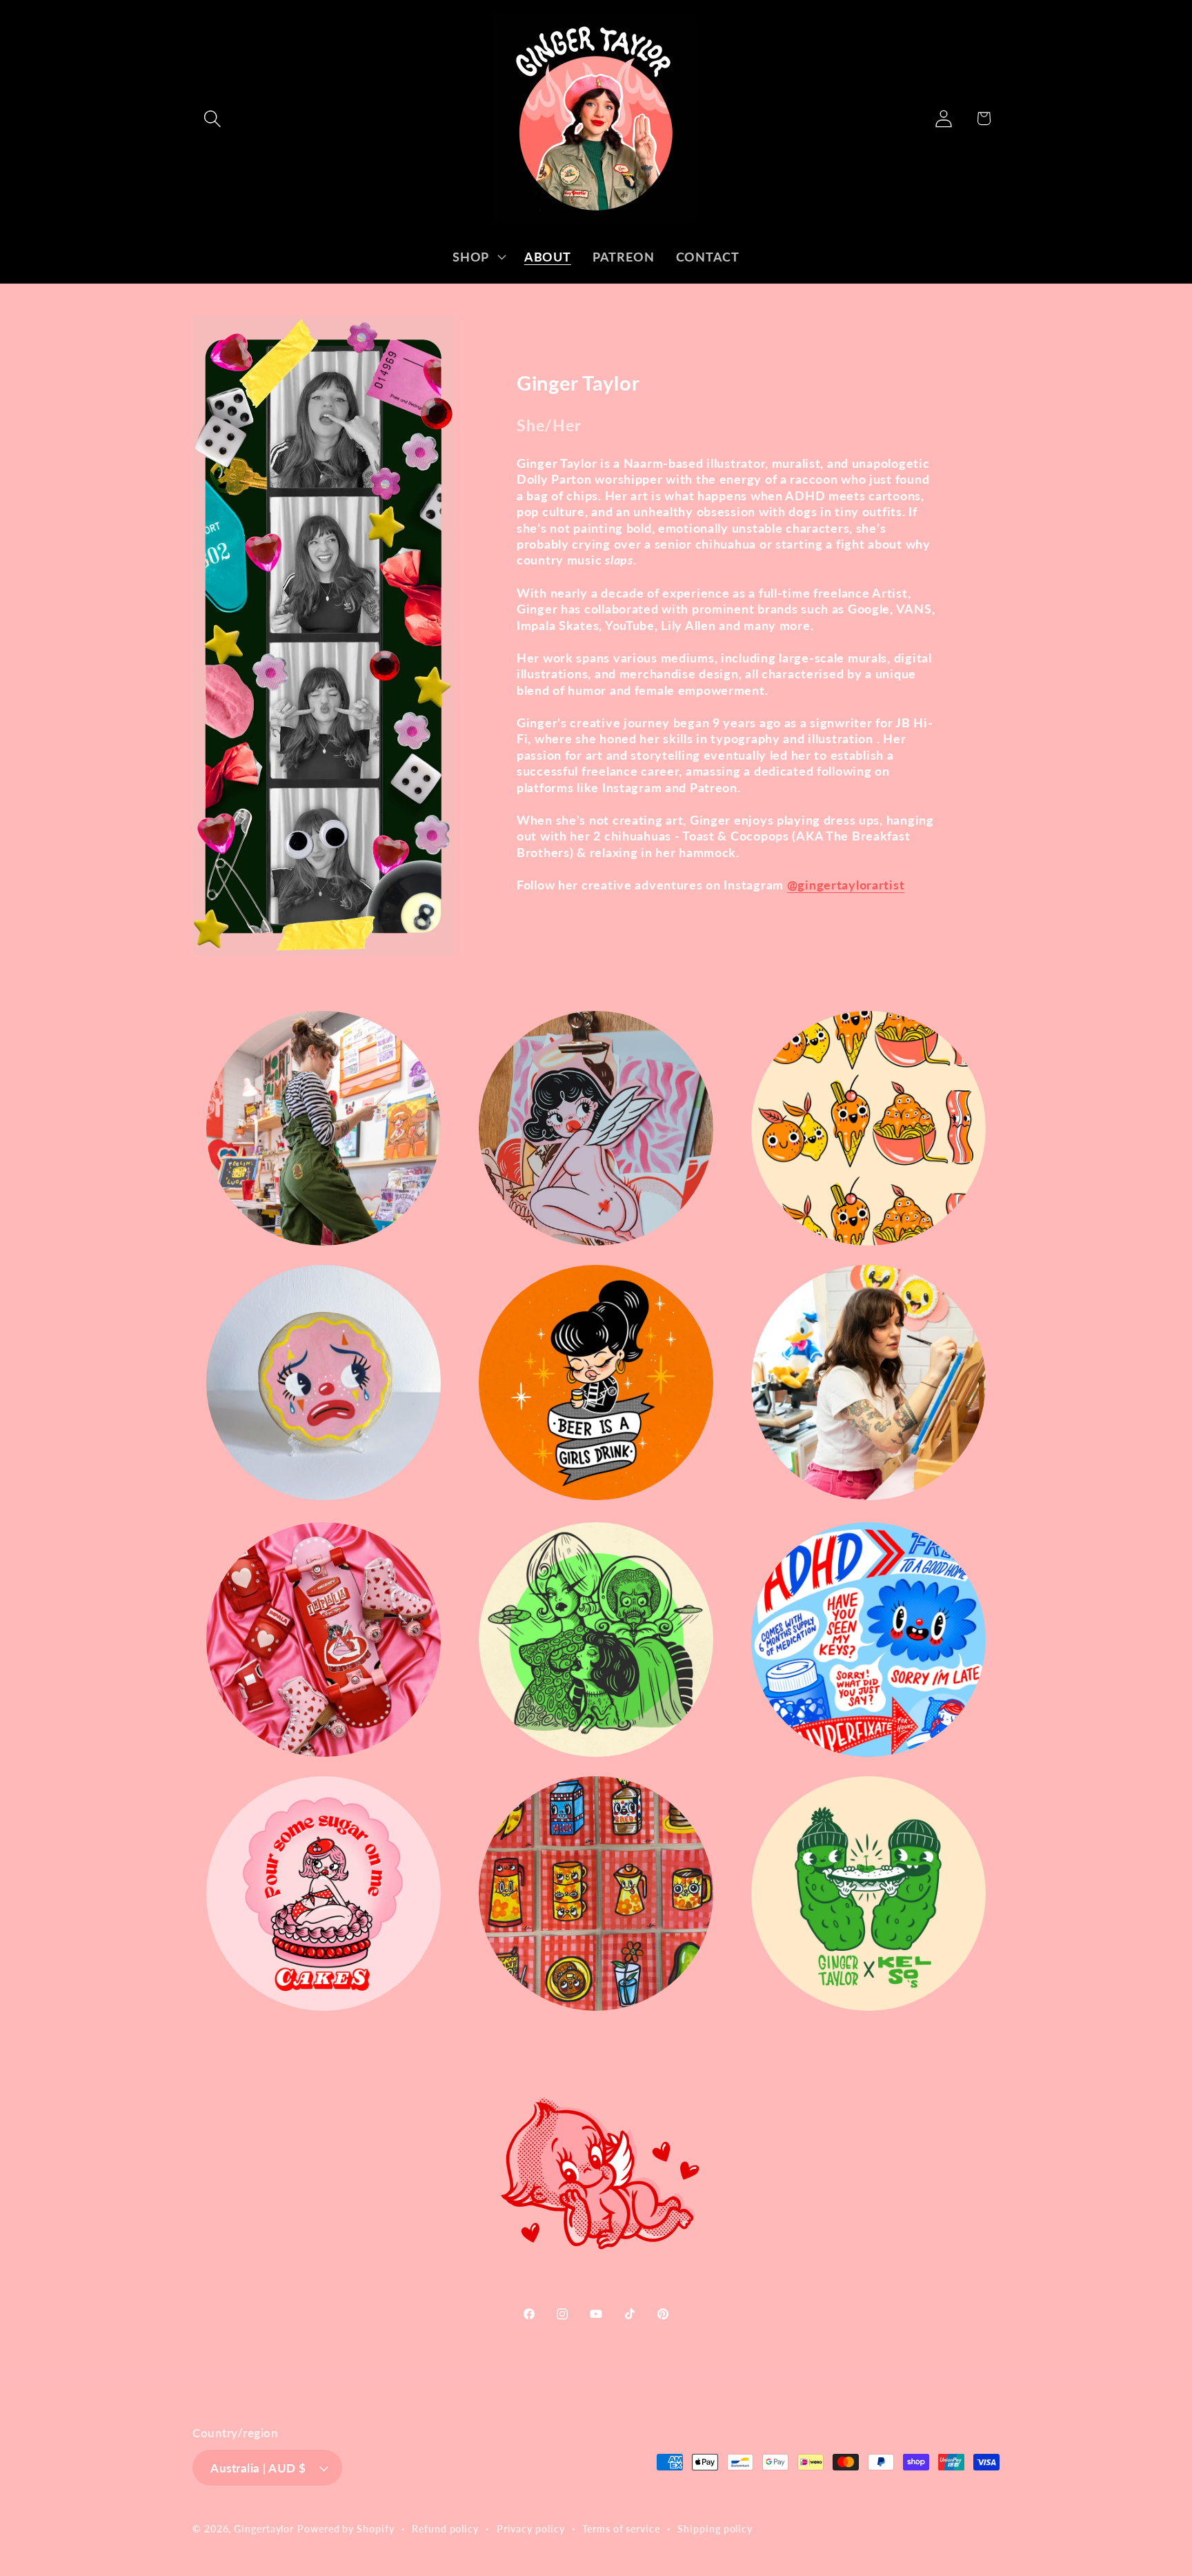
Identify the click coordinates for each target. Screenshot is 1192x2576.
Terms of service (621, 2529)
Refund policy (445, 2529)
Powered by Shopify (346, 2529)
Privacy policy (531, 2529)
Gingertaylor (264, 2529)
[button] (212, 118)
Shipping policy (715, 2529)
